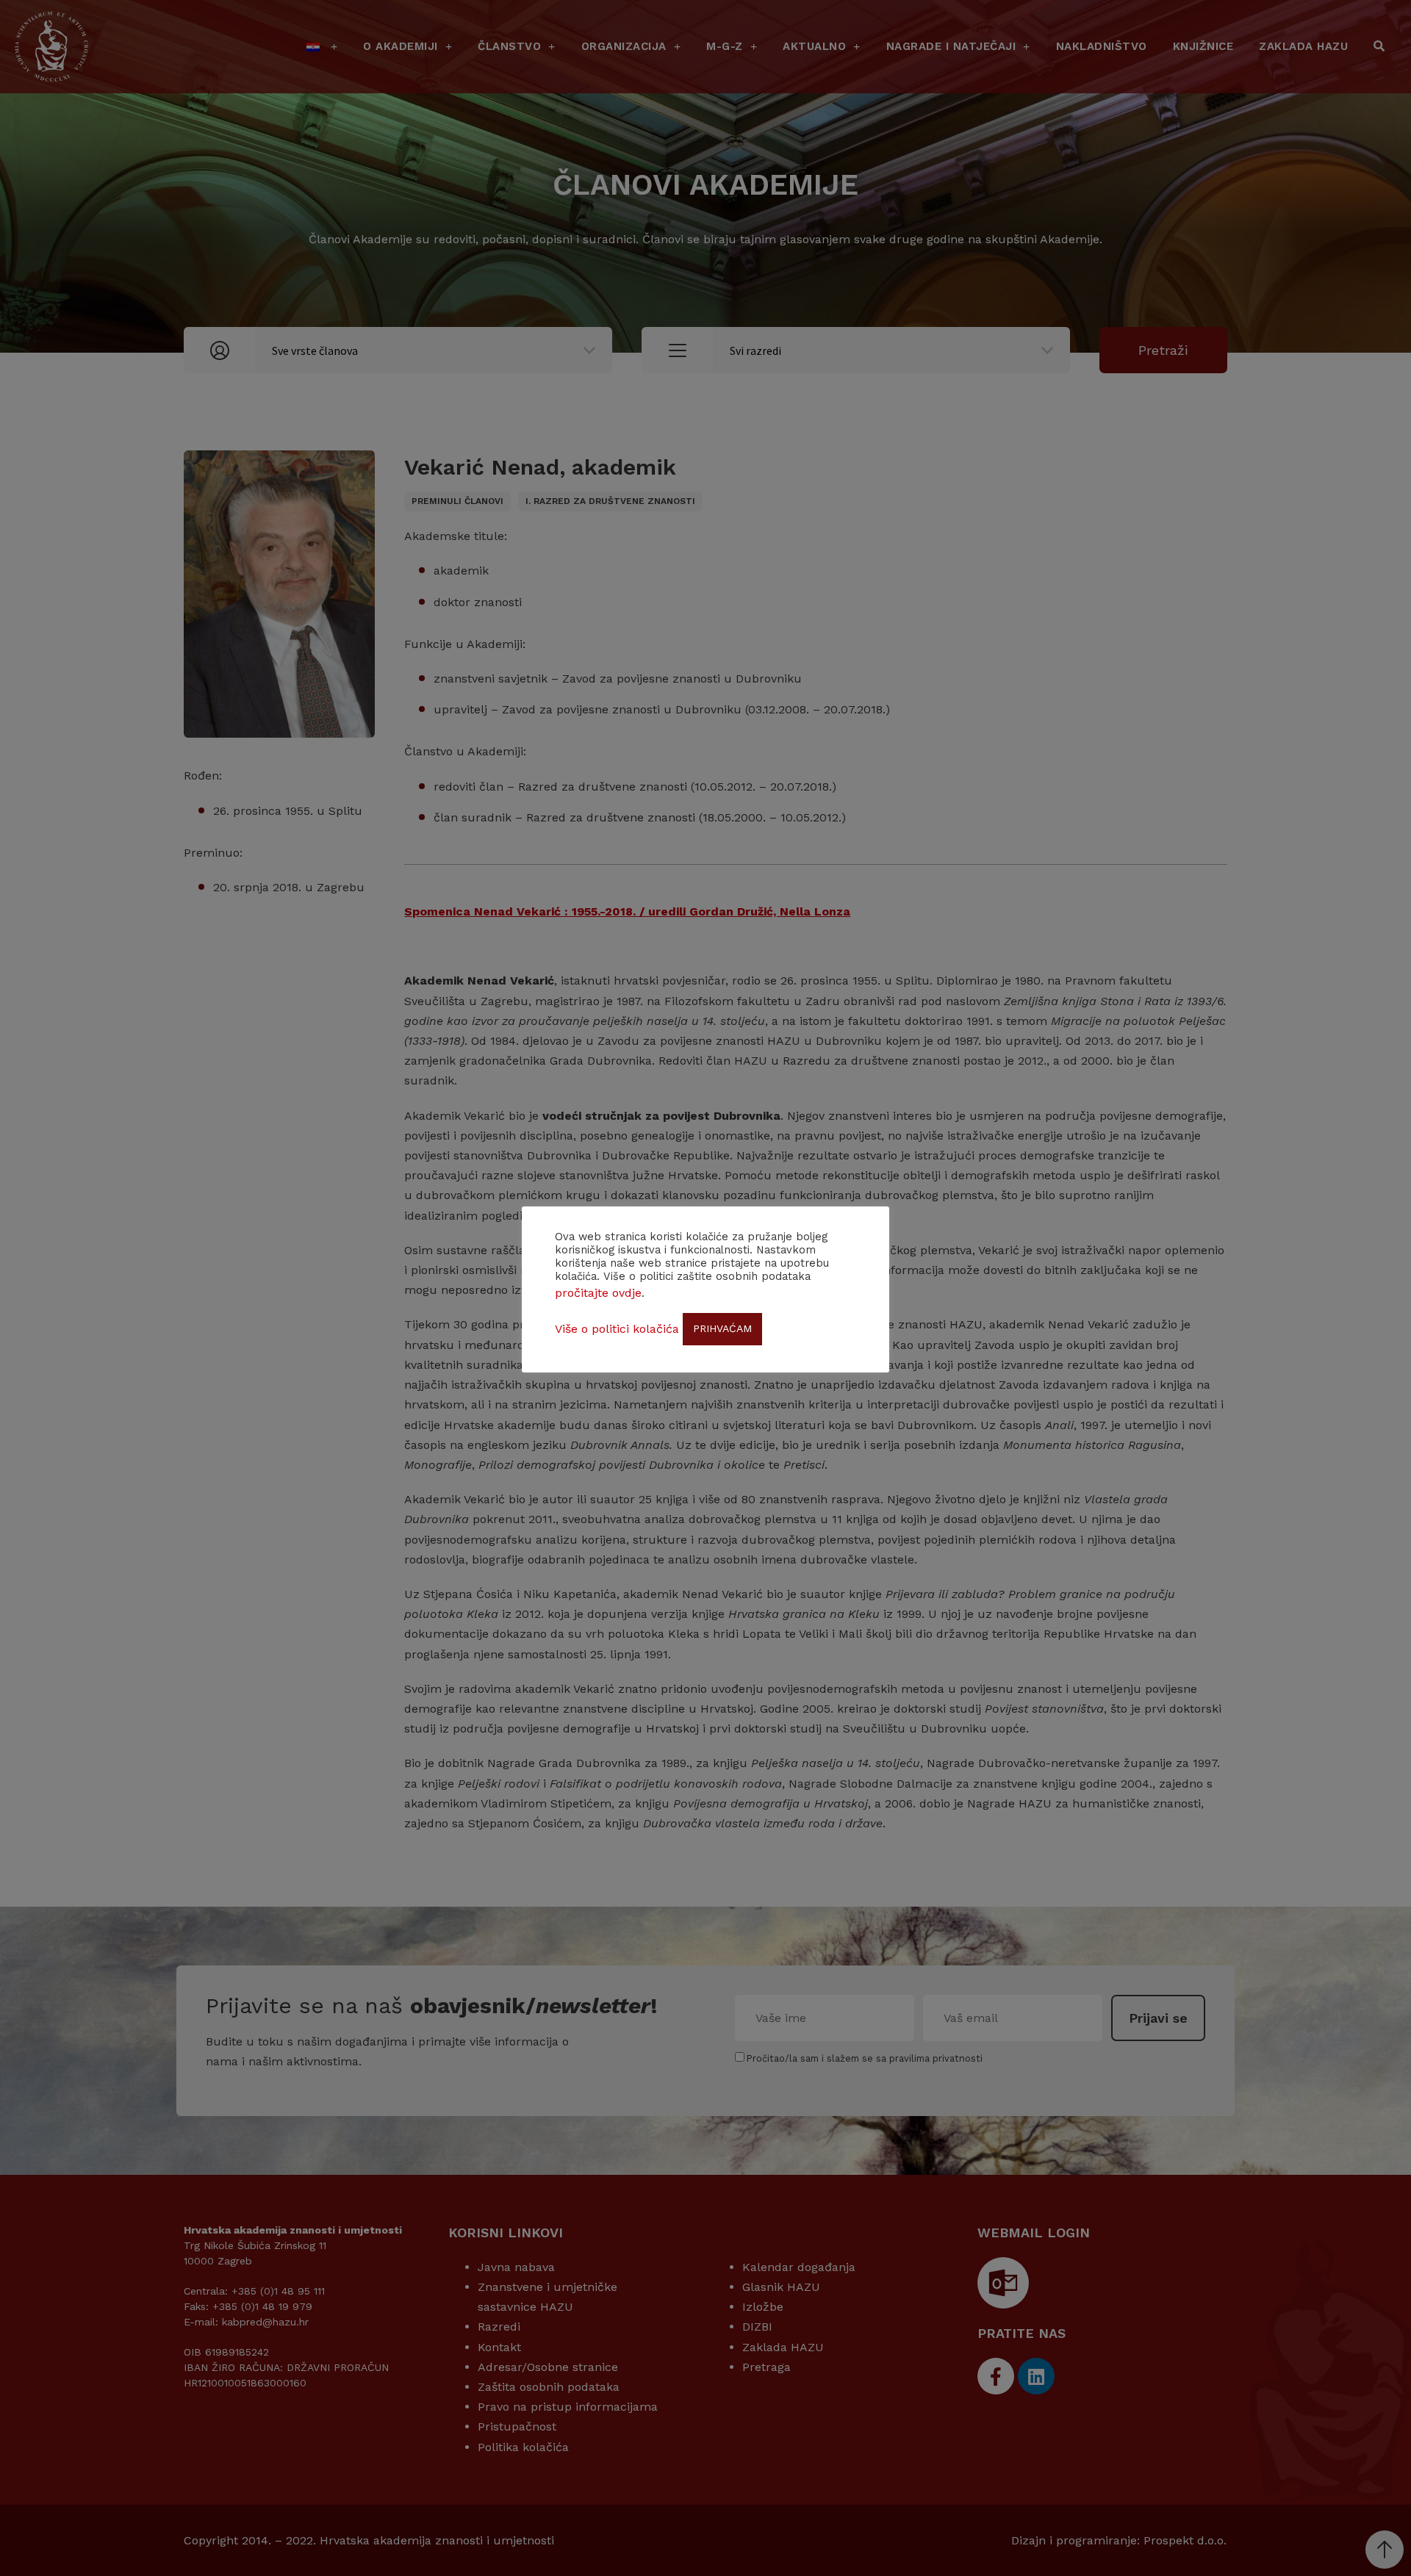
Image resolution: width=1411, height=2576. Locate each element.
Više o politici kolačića (617, 1329)
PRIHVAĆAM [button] (722, 1328)
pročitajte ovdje (598, 1293)
